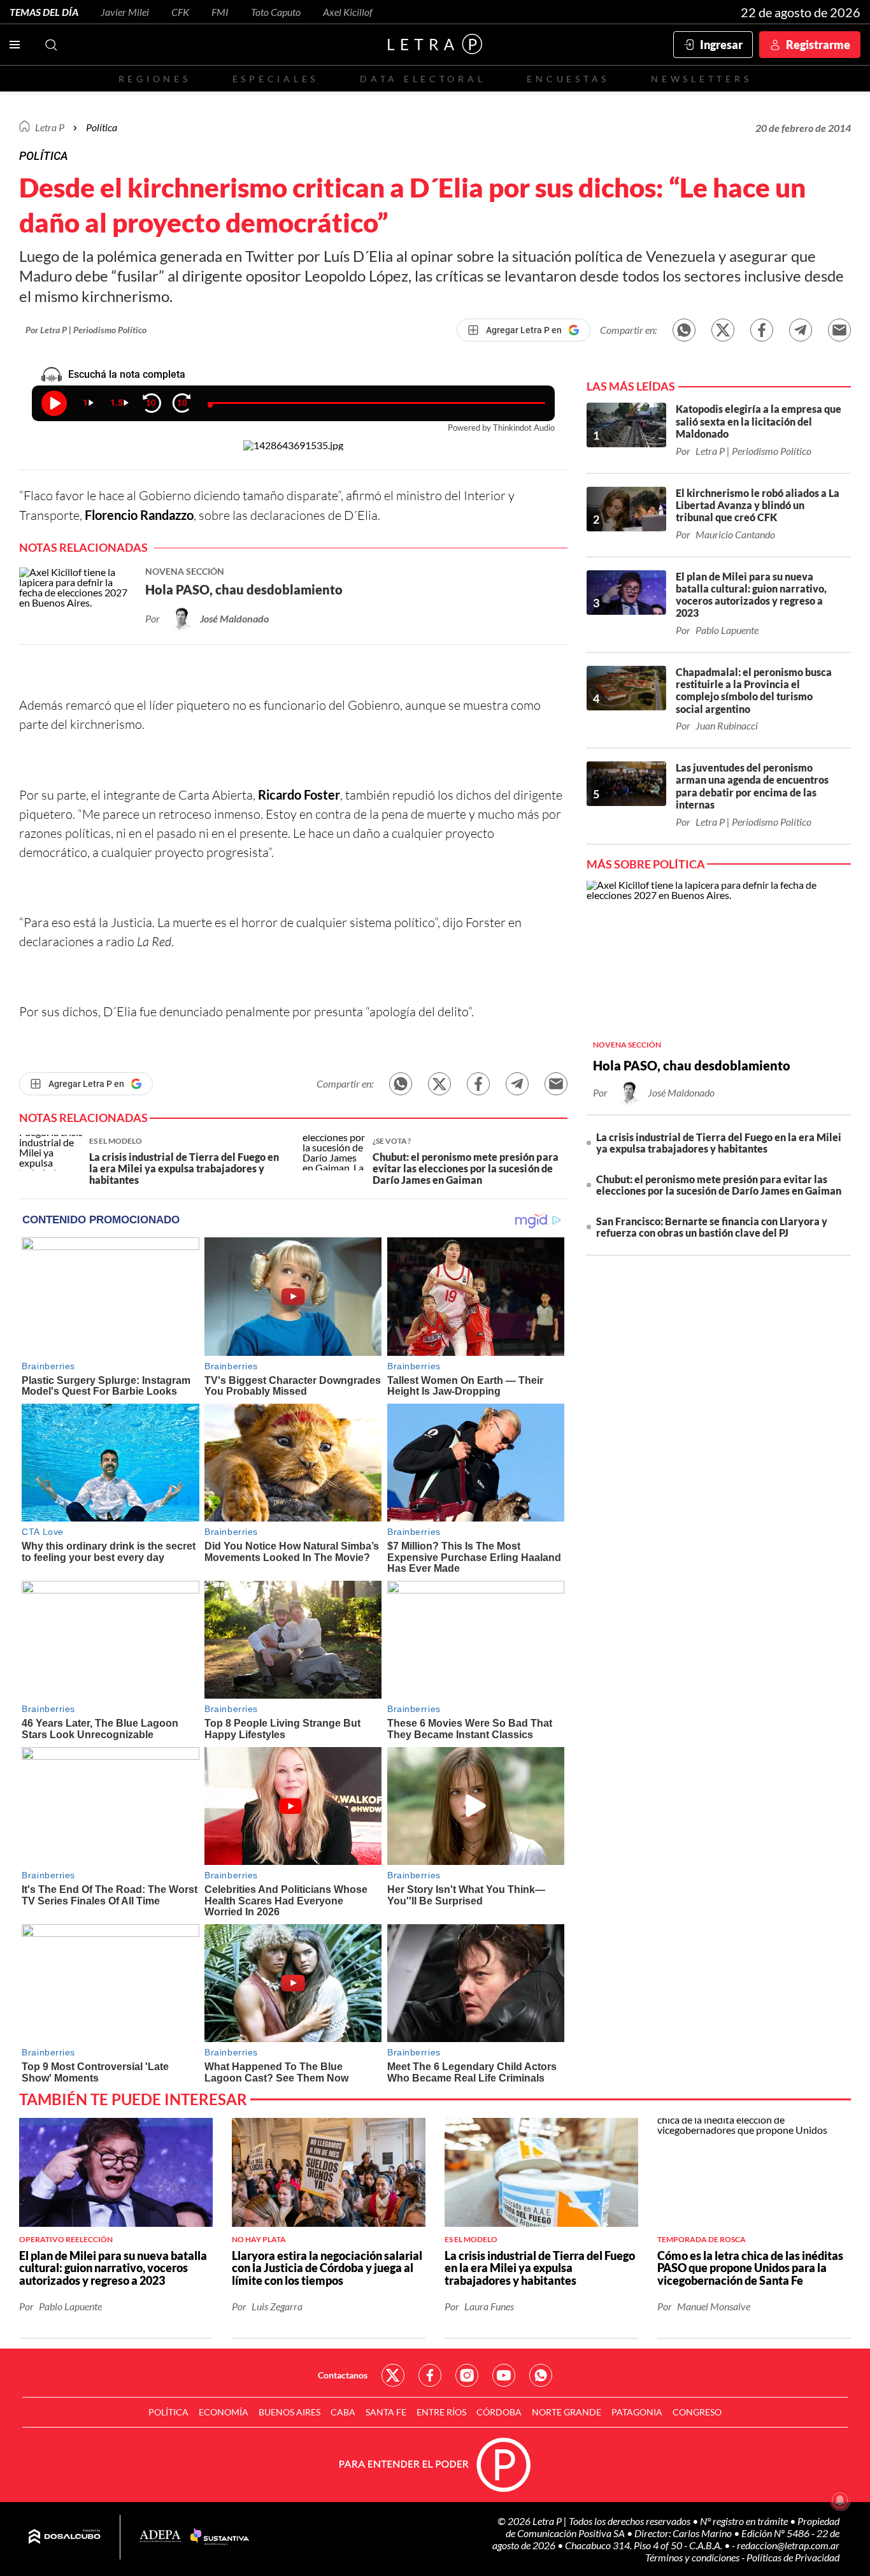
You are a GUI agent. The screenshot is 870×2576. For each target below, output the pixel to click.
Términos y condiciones (693, 2557)
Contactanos (343, 2375)
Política (102, 127)
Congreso (697, 2412)
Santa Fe (386, 2412)
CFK (180, 12)
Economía (224, 2412)
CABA (343, 2412)
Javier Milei (125, 12)
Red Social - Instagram (467, 2375)
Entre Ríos (441, 2412)
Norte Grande (567, 2412)
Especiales (275, 79)
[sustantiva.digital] (220, 2537)
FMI (220, 12)
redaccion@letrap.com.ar (788, 2545)
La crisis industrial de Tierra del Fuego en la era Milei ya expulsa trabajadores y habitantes (719, 1143)
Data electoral (423, 79)
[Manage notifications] (840, 2500)
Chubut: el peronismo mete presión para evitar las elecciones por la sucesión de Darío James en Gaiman (719, 1185)
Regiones (155, 79)
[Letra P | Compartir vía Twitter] (723, 330)
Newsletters (701, 79)
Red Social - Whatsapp (541, 2375)
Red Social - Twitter (393, 2375)
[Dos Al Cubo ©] (65, 2537)
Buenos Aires (289, 2412)
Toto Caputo (276, 12)
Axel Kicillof (348, 12)
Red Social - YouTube (504, 2375)
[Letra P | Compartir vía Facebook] (762, 330)
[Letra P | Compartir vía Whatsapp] (684, 330)
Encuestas (568, 79)
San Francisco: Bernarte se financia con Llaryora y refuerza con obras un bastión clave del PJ (712, 1227)
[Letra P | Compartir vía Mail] (839, 330)
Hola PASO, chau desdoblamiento (692, 1065)
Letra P (50, 127)
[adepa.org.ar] (160, 2537)
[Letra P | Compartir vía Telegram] (801, 330)
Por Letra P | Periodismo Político (86, 330)
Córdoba (499, 2412)
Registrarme (818, 45)
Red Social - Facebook (430, 2375)
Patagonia (637, 2412)
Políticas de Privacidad (793, 2557)
